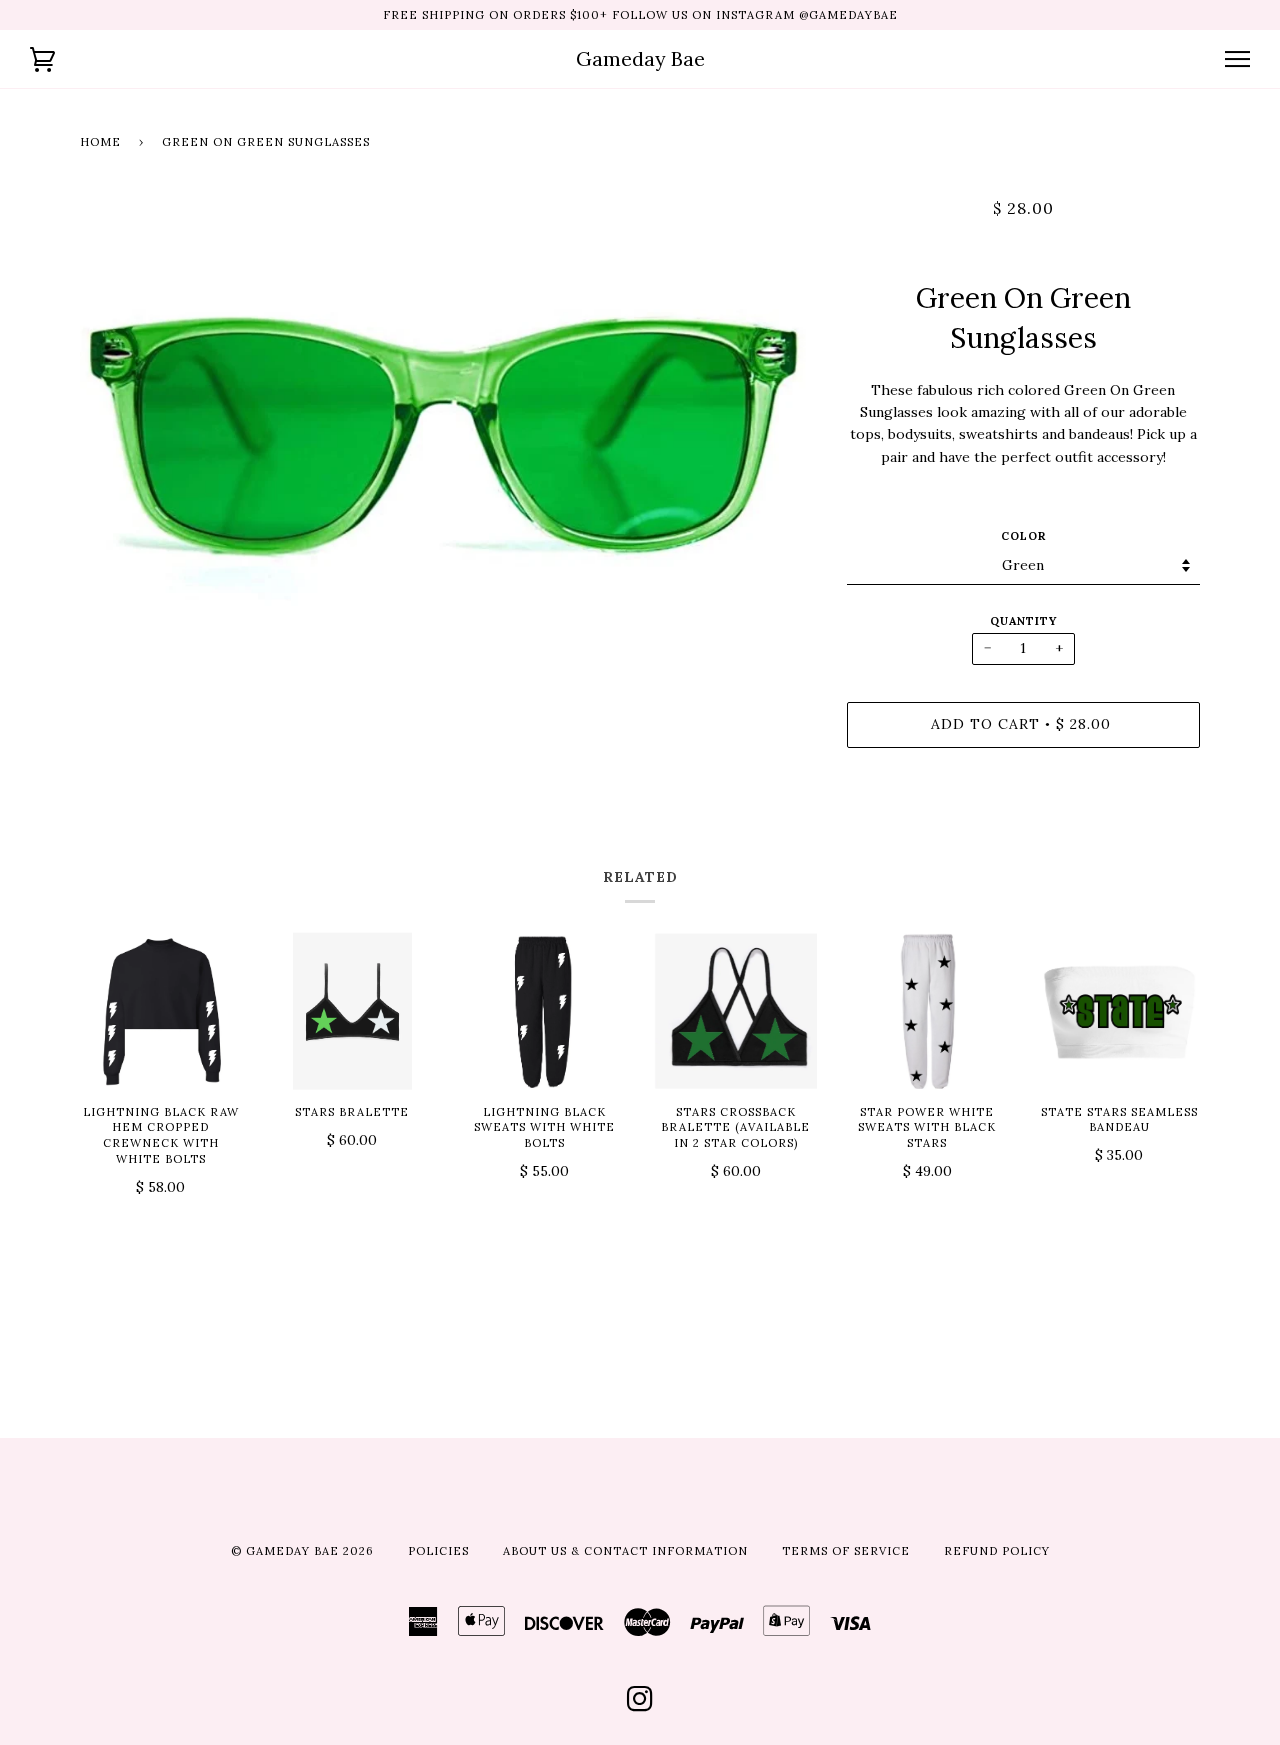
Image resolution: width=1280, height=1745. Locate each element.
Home (100, 142)
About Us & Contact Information (625, 1551)
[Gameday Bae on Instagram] (640, 1705)
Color (1023, 536)
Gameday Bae (640, 58)
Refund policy (997, 1551)
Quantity (1023, 621)
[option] (448, 415)
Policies (438, 1551)
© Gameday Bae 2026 (302, 1551)
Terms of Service (846, 1551)
